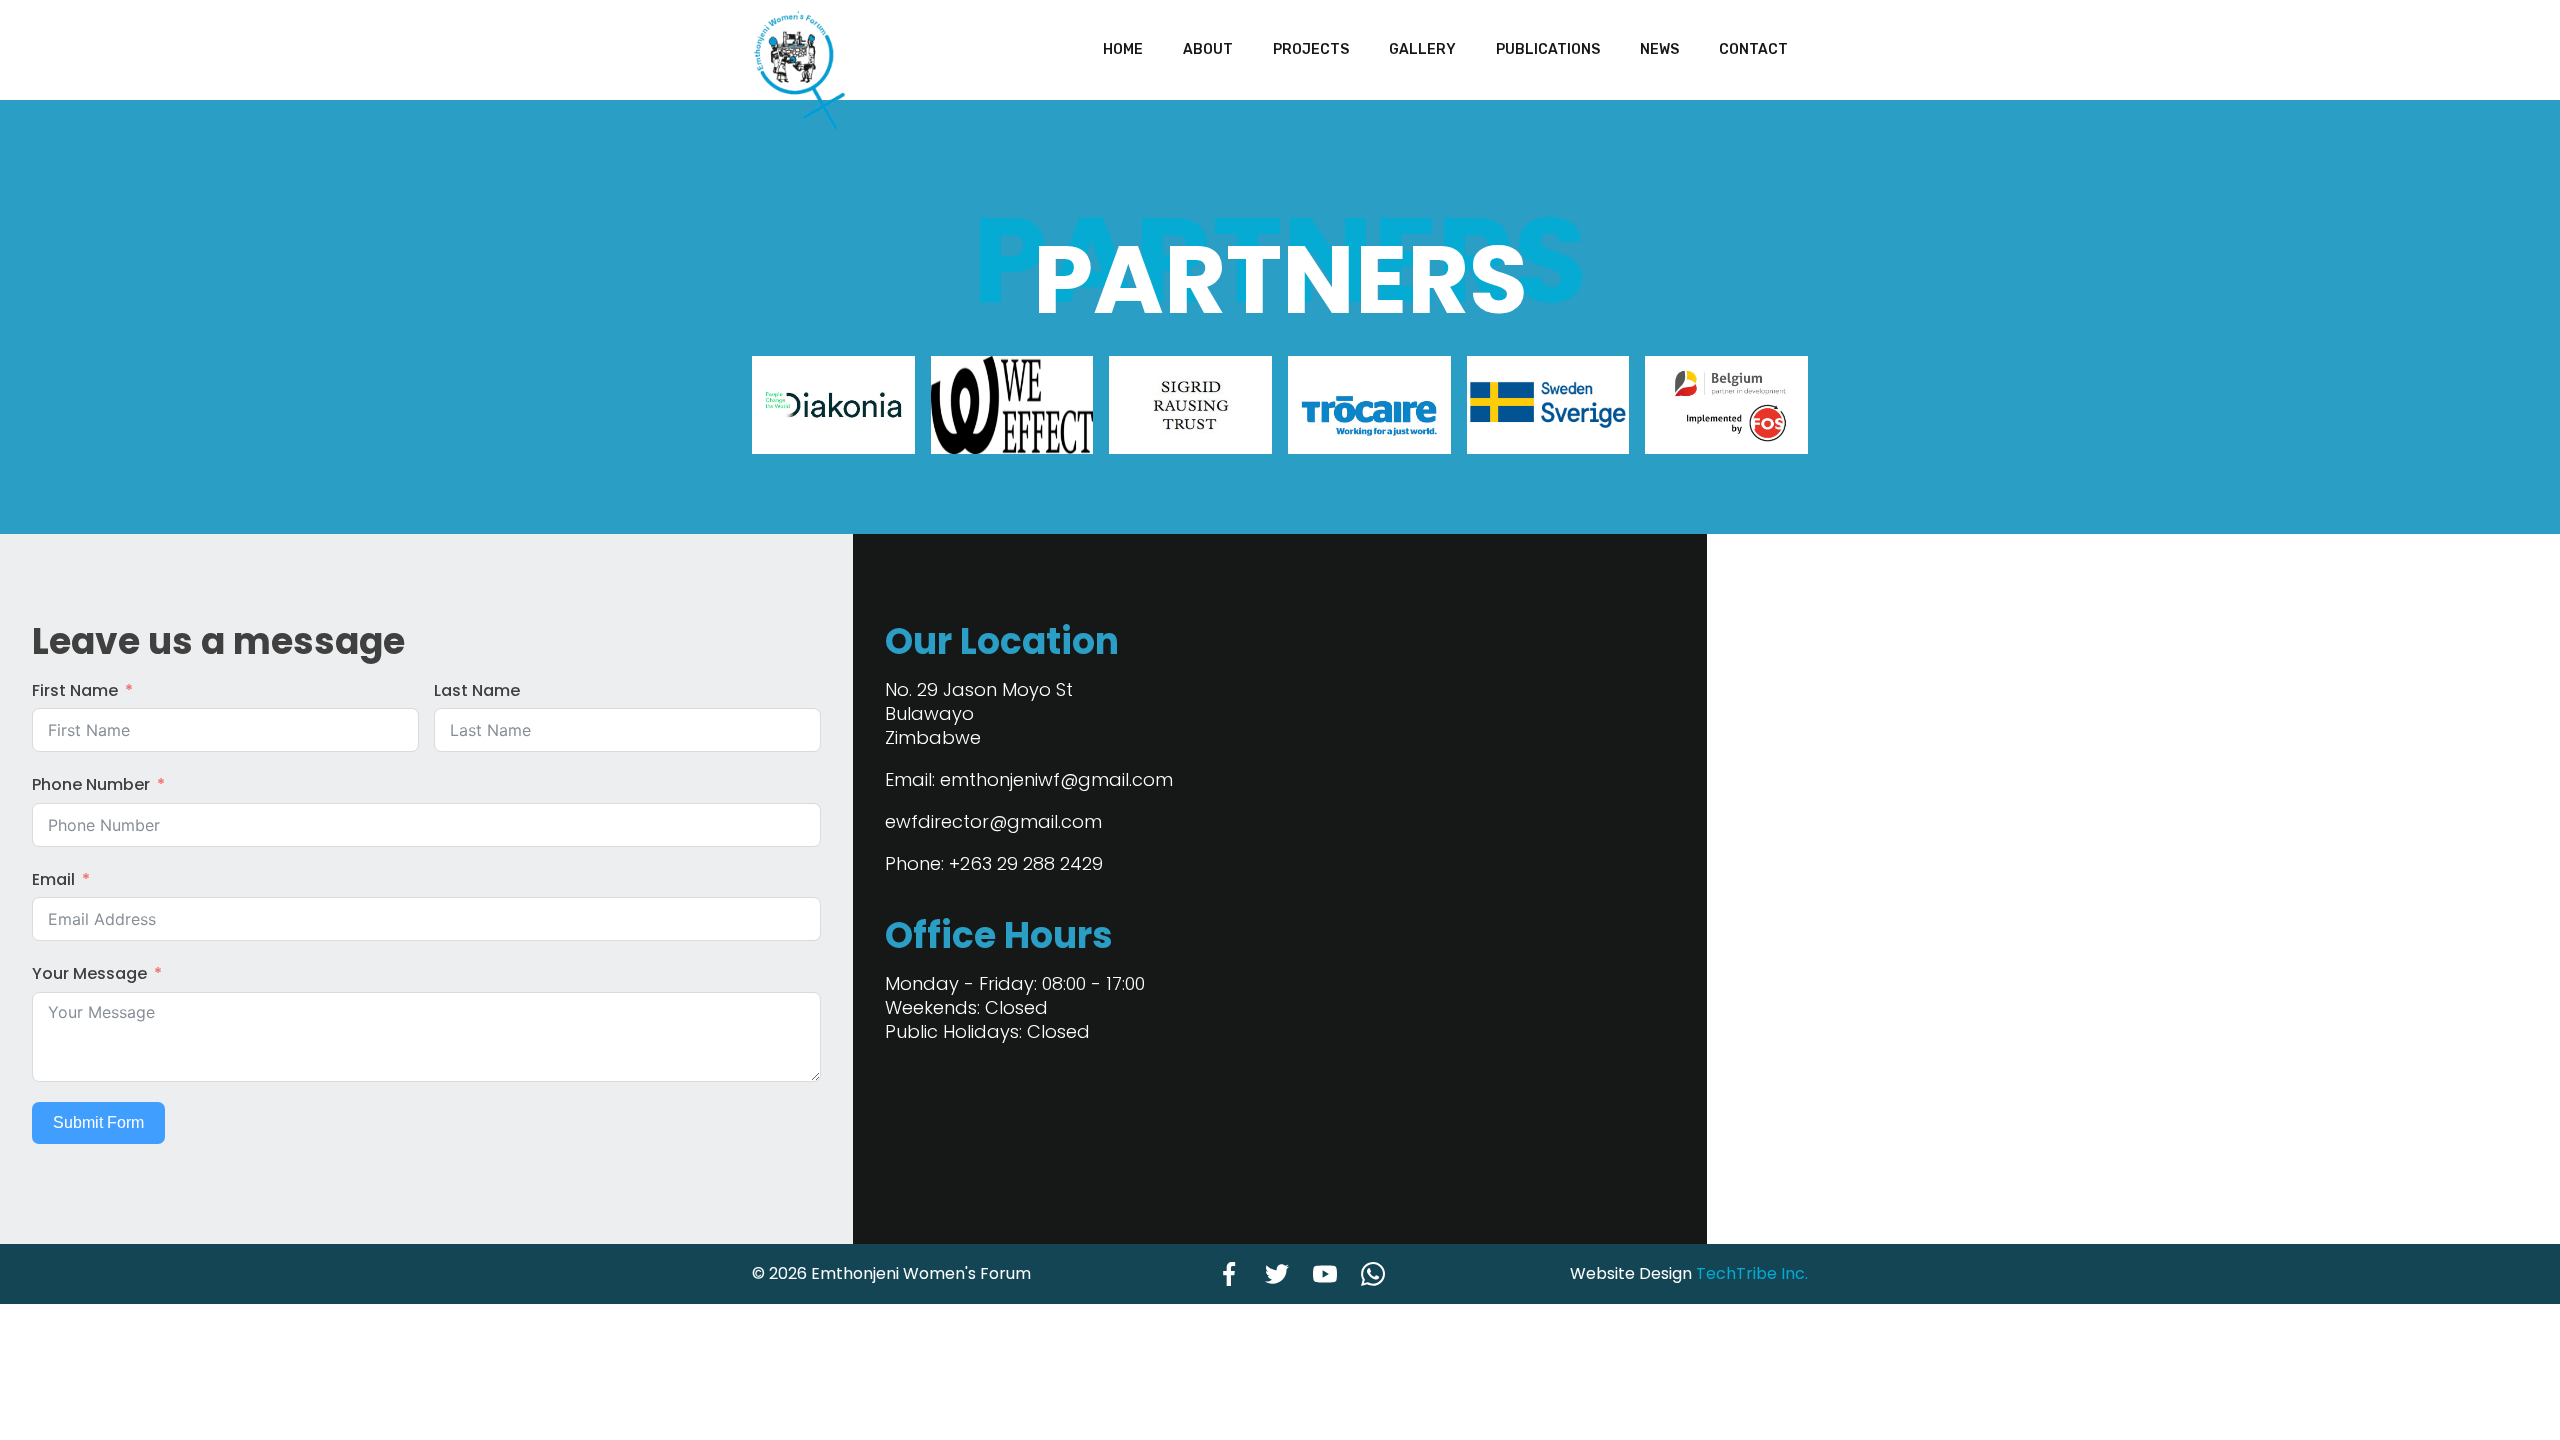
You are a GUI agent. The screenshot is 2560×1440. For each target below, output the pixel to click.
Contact (1753, 49)
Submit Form (98, 1122)
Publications (1548, 49)
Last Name (477, 690)
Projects (1311, 49)
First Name (75, 690)
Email (53, 879)
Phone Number (91, 784)
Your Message (89, 973)
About (1208, 49)
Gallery (1422, 49)
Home (1123, 49)
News (1659, 49)
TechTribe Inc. (1752, 1273)
